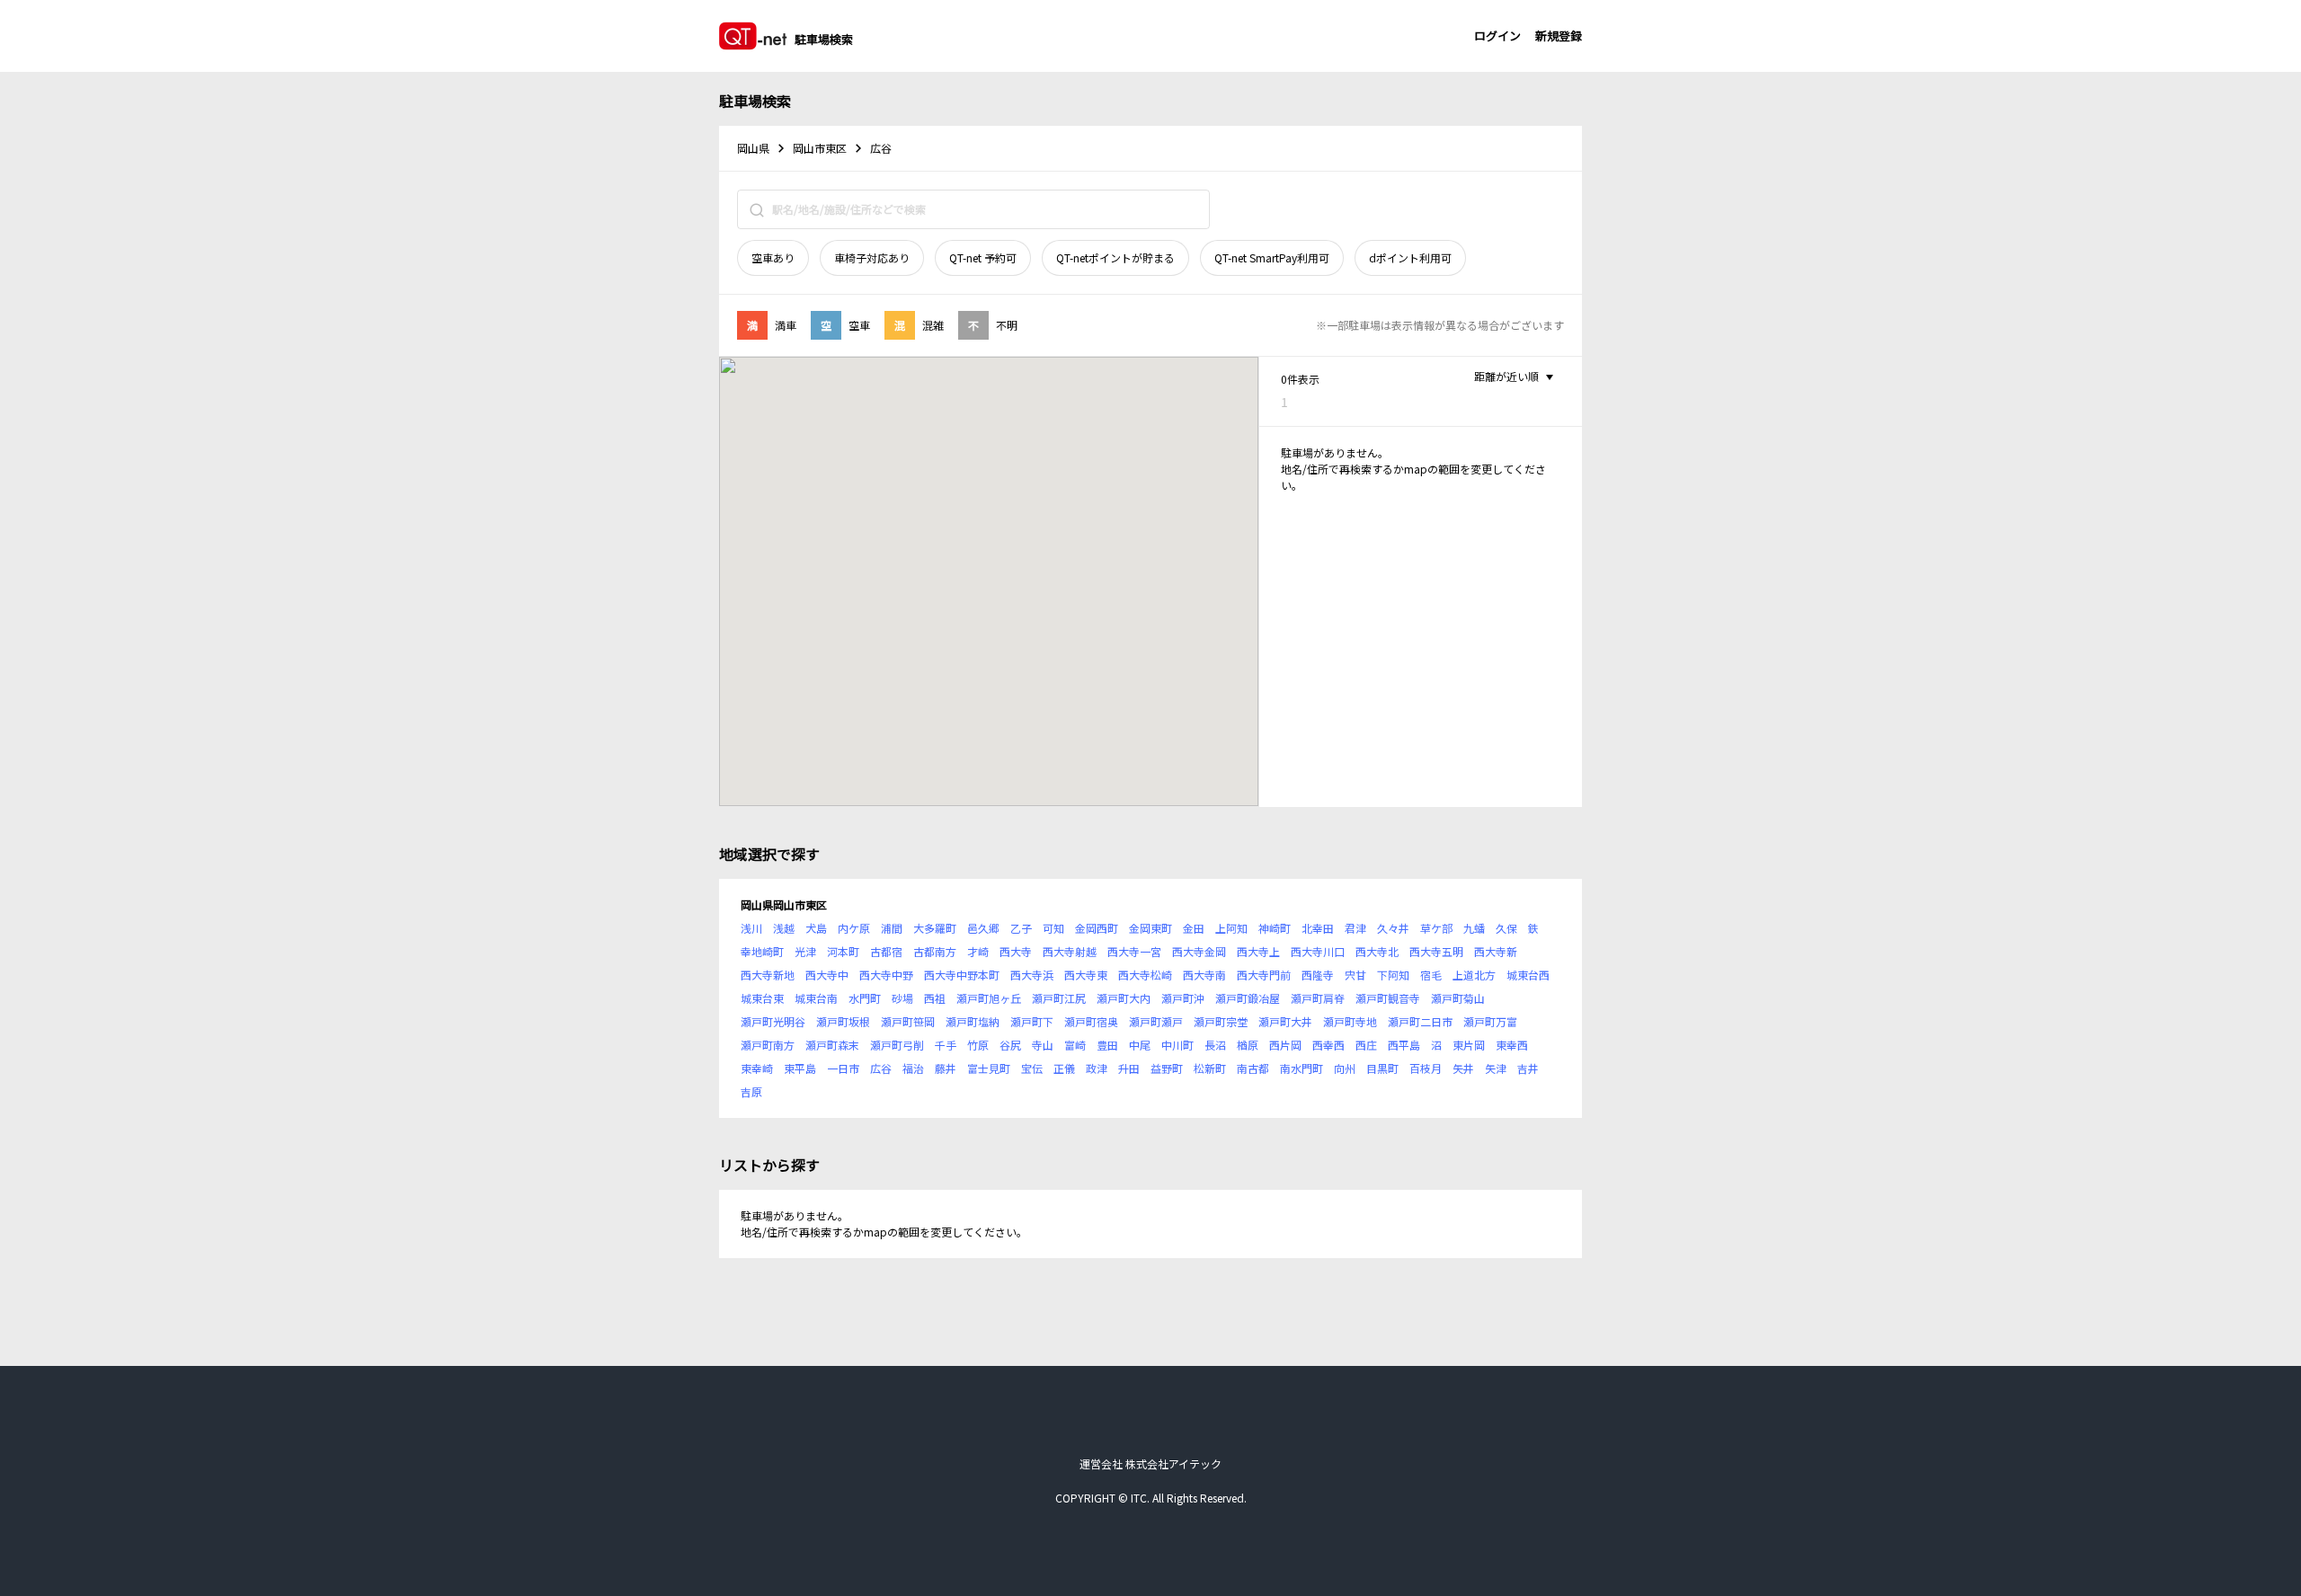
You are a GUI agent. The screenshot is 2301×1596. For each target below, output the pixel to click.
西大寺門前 (1264, 975)
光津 (805, 951)
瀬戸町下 (1032, 1021)
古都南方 (935, 951)
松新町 (1210, 1068)
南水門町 (1302, 1068)
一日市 (843, 1068)
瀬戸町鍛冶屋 (1248, 998)
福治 (913, 1068)
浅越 (784, 928)
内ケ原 (854, 928)
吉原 (751, 1091)
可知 (1053, 928)
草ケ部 (1436, 928)
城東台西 (1528, 975)
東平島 (800, 1068)
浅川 (751, 928)
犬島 (816, 928)
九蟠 (1474, 928)
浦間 (892, 928)
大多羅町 (935, 928)
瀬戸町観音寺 (1388, 998)
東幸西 (1512, 1045)
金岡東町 (1150, 928)
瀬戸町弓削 (897, 1045)
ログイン (1497, 35)
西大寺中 (827, 975)
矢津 (1496, 1068)
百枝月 (1426, 1068)
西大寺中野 (886, 975)
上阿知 (1231, 928)
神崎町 (1275, 928)
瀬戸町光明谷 (773, 1021)
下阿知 (1393, 975)
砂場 (902, 998)
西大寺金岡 (1199, 951)
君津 (1355, 928)
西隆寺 (1318, 975)
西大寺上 (1258, 951)
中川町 (1177, 1045)
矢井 (1463, 1068)
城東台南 (816, 998)
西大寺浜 (1032, 975)
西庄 (1366, 1045)
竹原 (978, 1045)
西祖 (935, 998)
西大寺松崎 (1145, 975)
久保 (1506, 928)
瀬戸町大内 (1124, 998)
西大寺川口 (1318, 951)
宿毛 (1431, 975)
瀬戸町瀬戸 (1156, 1021)
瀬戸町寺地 (1350, 1021)
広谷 (881, 1068)
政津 (1097, 1068)
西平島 (1404, 1045)
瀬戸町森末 (832, 1045)
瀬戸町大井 (1285, 1021)
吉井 (1528, 1068)
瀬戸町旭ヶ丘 (989, 998)
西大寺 (1016, 951)
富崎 (1075, 1045)
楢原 (1248, 1045)
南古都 (1253, 1068)
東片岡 (1469, 1045)
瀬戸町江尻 (1059, 998)
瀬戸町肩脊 (1318, 998)
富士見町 (989, 1068)
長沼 (1215, 1045)
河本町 (843, 951)
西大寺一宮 (1134, 951)
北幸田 (1318, 928)
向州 (1345, 1068)
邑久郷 (983, 928)
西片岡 (1285, 1045)
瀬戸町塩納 (973, 1021)
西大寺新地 (768, 975)
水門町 (865, 998)
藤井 (946, 1068)
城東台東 (762, 998)
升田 (1129, 1068)
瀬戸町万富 (1490, 1021)
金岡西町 (1097, 928)
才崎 (978, 951)
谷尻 (1010, 1045)
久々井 (1393, 928)
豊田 (1107, 1045)
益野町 (1167, 1068)
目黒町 (1382, 1068)
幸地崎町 (762, 951)
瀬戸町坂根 (843, 1021)
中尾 (1140, 1045)
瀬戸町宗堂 (1221, 1021)
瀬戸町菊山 (1458, 998)
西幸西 (1328, 1045)
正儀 (1064, 1068)
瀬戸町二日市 (1420, 1021)
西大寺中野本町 (962, 975)
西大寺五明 (1436, 951)
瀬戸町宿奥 (1091, 1021)
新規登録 (1559, 35)
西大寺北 (1377, 951)
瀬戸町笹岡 (908, 1021)
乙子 (1021, 928)
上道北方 (1474, 975)
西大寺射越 (1070, 951)
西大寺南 (1204, 975)
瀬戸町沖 (1183, 998)
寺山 (1043, 1045)
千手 (946, 1045)
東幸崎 (757, 1068)
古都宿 (886, 951)
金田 (1194, 928)
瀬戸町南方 (768, 1045)
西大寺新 (1496, 951)
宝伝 (1032, 1068)
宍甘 (1355, 975)
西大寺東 (1086, 975)
